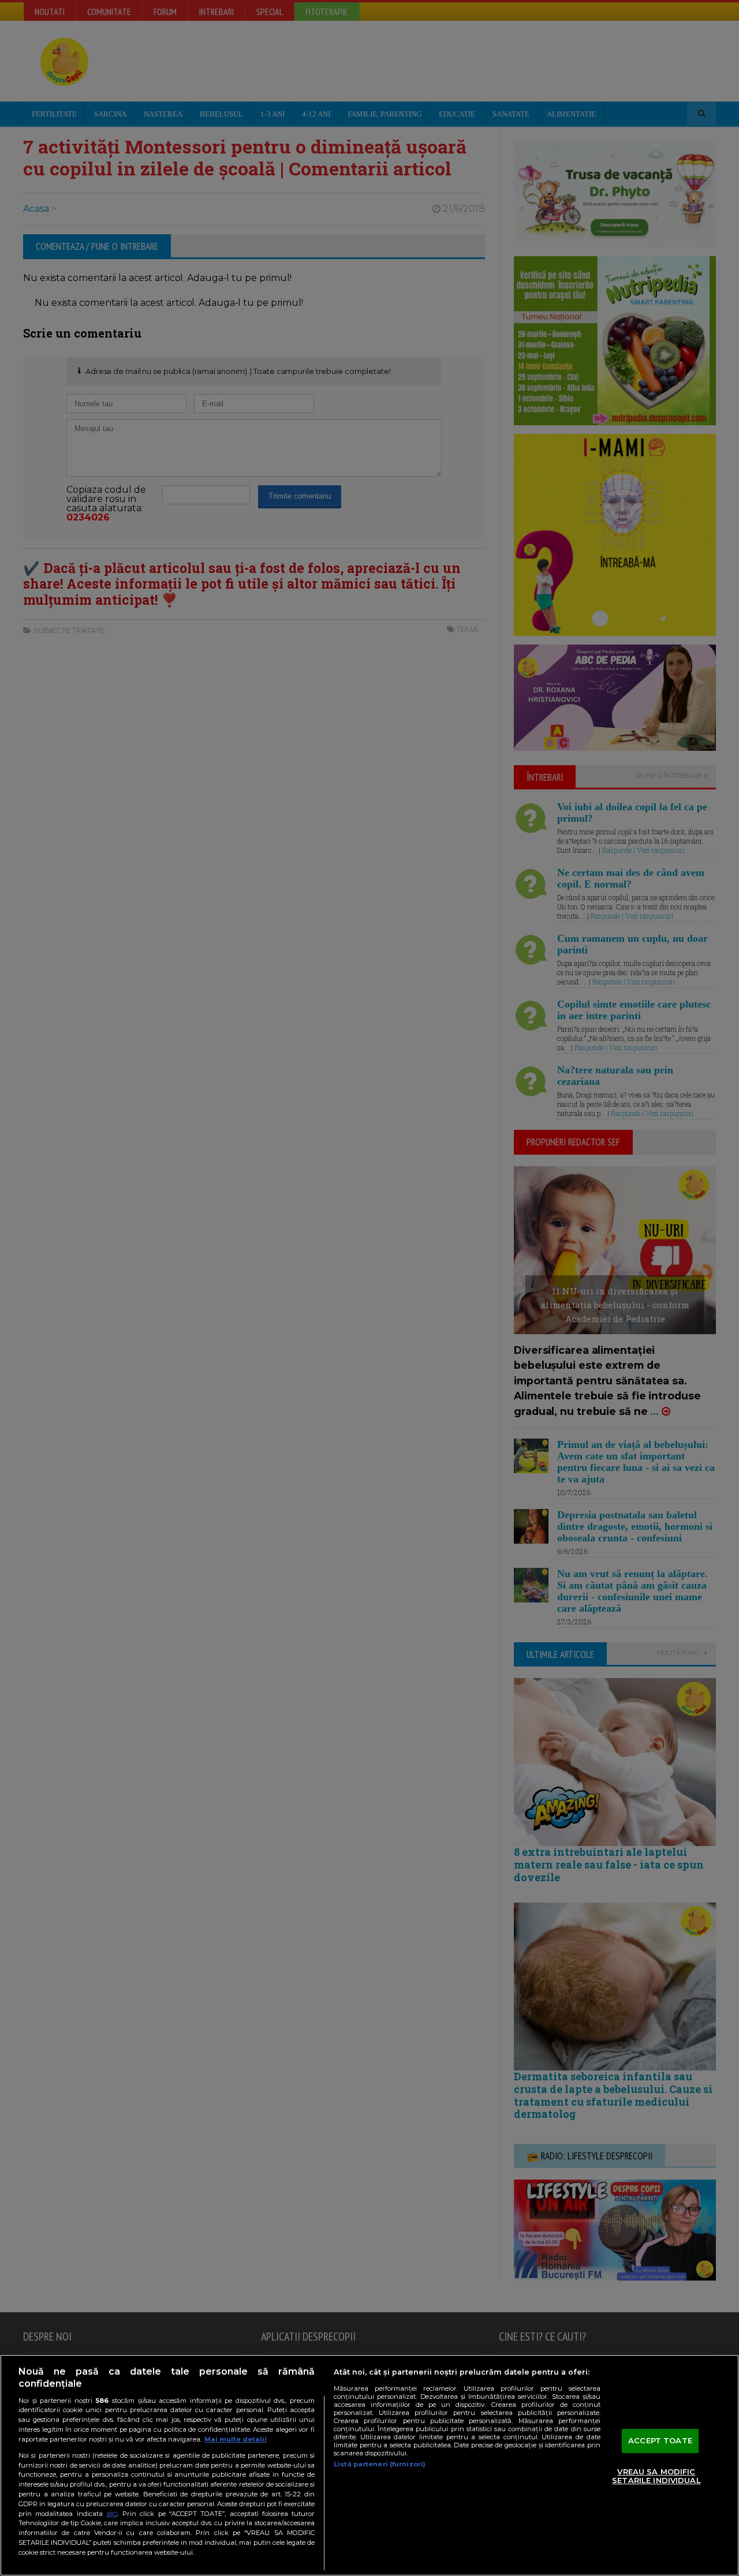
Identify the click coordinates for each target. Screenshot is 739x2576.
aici (112, 2513)
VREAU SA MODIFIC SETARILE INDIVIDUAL (656, 2476)
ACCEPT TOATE (660, 2440)
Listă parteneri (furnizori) (380, 2464)
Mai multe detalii (236, 2439)
